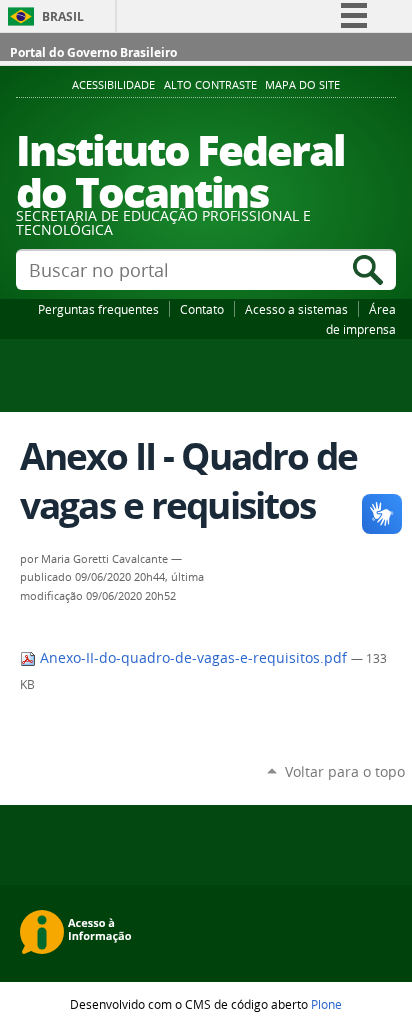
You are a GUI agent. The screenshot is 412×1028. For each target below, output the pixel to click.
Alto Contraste (210, 85)
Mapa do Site (302, 85)
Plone (326, 1004)
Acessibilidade (113, 85)
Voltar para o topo (345, 771)
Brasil (63, 16)
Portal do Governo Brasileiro (93, 52)
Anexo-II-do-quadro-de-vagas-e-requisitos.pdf (193, 658)
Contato (202, 309)
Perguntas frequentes (98, 309)
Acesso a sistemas (296, 309)
